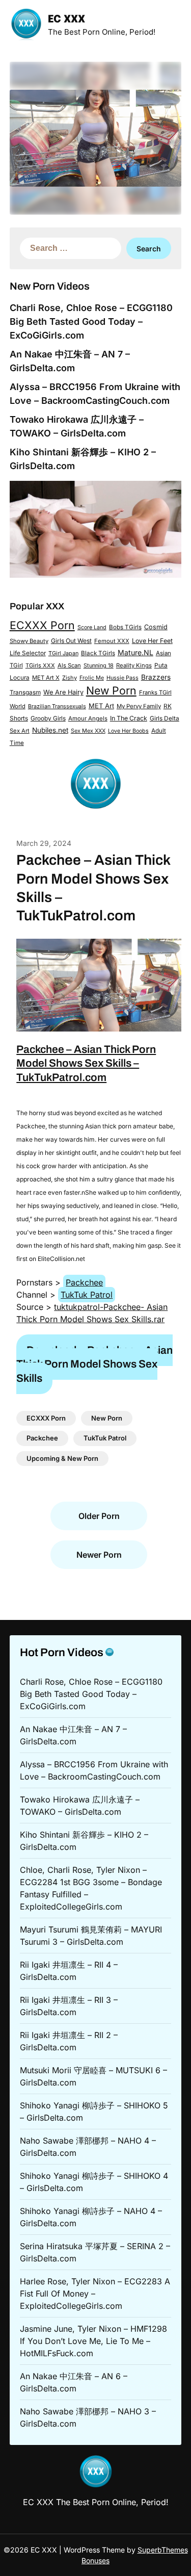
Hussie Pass (122, 678)
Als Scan (69, 665)
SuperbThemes (163, 2550)
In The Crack (129, 718)
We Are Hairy (63, 692)
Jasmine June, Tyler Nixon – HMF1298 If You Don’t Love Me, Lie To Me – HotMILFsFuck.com (93, 2341)
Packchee (84, 1282)
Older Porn (99, 1516)
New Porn (111, 690)
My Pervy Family (139, 706)
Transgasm (25, 692)
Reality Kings (134, 665)
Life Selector (28, 653)
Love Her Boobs (128, 731)
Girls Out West (71, 641)
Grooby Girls (48, 718)
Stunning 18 (99, 665)
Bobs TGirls (125, 627)
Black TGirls (98, 653)
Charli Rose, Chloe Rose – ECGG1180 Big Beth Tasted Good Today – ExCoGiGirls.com (91, 321)
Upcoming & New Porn (62, 1458)
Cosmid (156, 627)
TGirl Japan (63, 653)
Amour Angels (88, 718)
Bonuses (95, 2560)
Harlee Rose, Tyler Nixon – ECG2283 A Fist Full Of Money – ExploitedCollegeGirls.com (95, 2294)
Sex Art (20, 731)
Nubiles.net (50, 730)
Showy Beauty (29, 641)
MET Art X (46, 678)
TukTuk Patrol (87, 1295)
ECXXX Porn (42, 625)
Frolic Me (92, 678)
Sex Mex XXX (88, 731)
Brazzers (156, 677)
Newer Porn (99, 1555)
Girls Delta (165, 718)
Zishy (70, 678)
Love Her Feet (152, 641)
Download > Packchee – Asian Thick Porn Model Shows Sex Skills (94, 1364)
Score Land (92, 627)
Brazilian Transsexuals (57, 706)
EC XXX (66, 20)
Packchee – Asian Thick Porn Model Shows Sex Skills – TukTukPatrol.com (86, 1063)
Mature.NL (135, 652)
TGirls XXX (40, 665)
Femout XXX (112, 641)
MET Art (101, 706)
